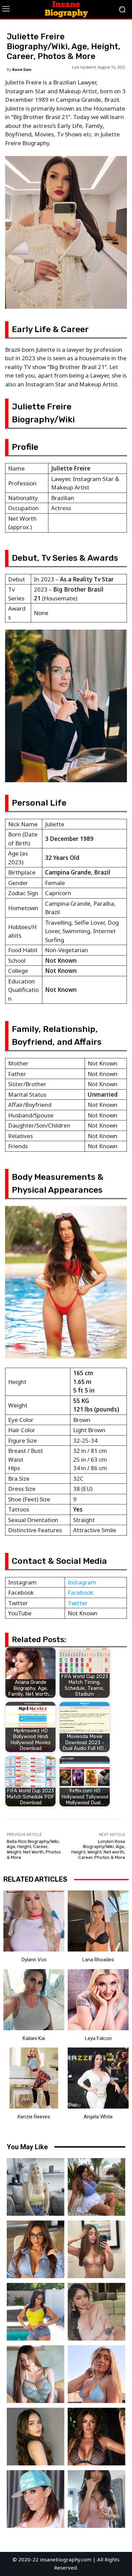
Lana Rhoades (98, 1960)
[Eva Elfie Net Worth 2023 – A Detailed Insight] (36, 2187)
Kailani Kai (34, 2038)
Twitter (78, 1603)
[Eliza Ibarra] (96, 2499)
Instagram (82, 1582)
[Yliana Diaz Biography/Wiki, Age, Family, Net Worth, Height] (96, 2187)
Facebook (81, 1592)
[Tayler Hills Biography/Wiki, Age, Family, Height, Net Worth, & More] (36, 2437)
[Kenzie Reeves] (34, 2078)
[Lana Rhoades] (98, 1921)
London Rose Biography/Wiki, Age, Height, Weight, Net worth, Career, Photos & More (98, 1849)
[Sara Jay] (36, 2499)
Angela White (98, 2117)
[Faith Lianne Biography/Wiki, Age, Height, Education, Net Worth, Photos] (96, 2374)
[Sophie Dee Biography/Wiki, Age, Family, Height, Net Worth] (96, 2437)
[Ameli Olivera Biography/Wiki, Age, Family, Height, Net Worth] (96, 2249)
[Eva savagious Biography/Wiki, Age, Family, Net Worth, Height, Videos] (36, 2249)
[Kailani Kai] (34, 2000)
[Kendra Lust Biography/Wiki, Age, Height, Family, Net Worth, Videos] (36, 2312)
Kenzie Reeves (34, 2117)
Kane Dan (22, 69)
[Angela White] (98, 2078)
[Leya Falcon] (98, 2000)
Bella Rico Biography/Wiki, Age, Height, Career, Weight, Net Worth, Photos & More (34, 1849)
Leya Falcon (98, 2038)
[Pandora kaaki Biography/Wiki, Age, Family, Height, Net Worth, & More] (36, 2374)
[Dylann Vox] (34, 1921)
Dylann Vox (34, 1960)
